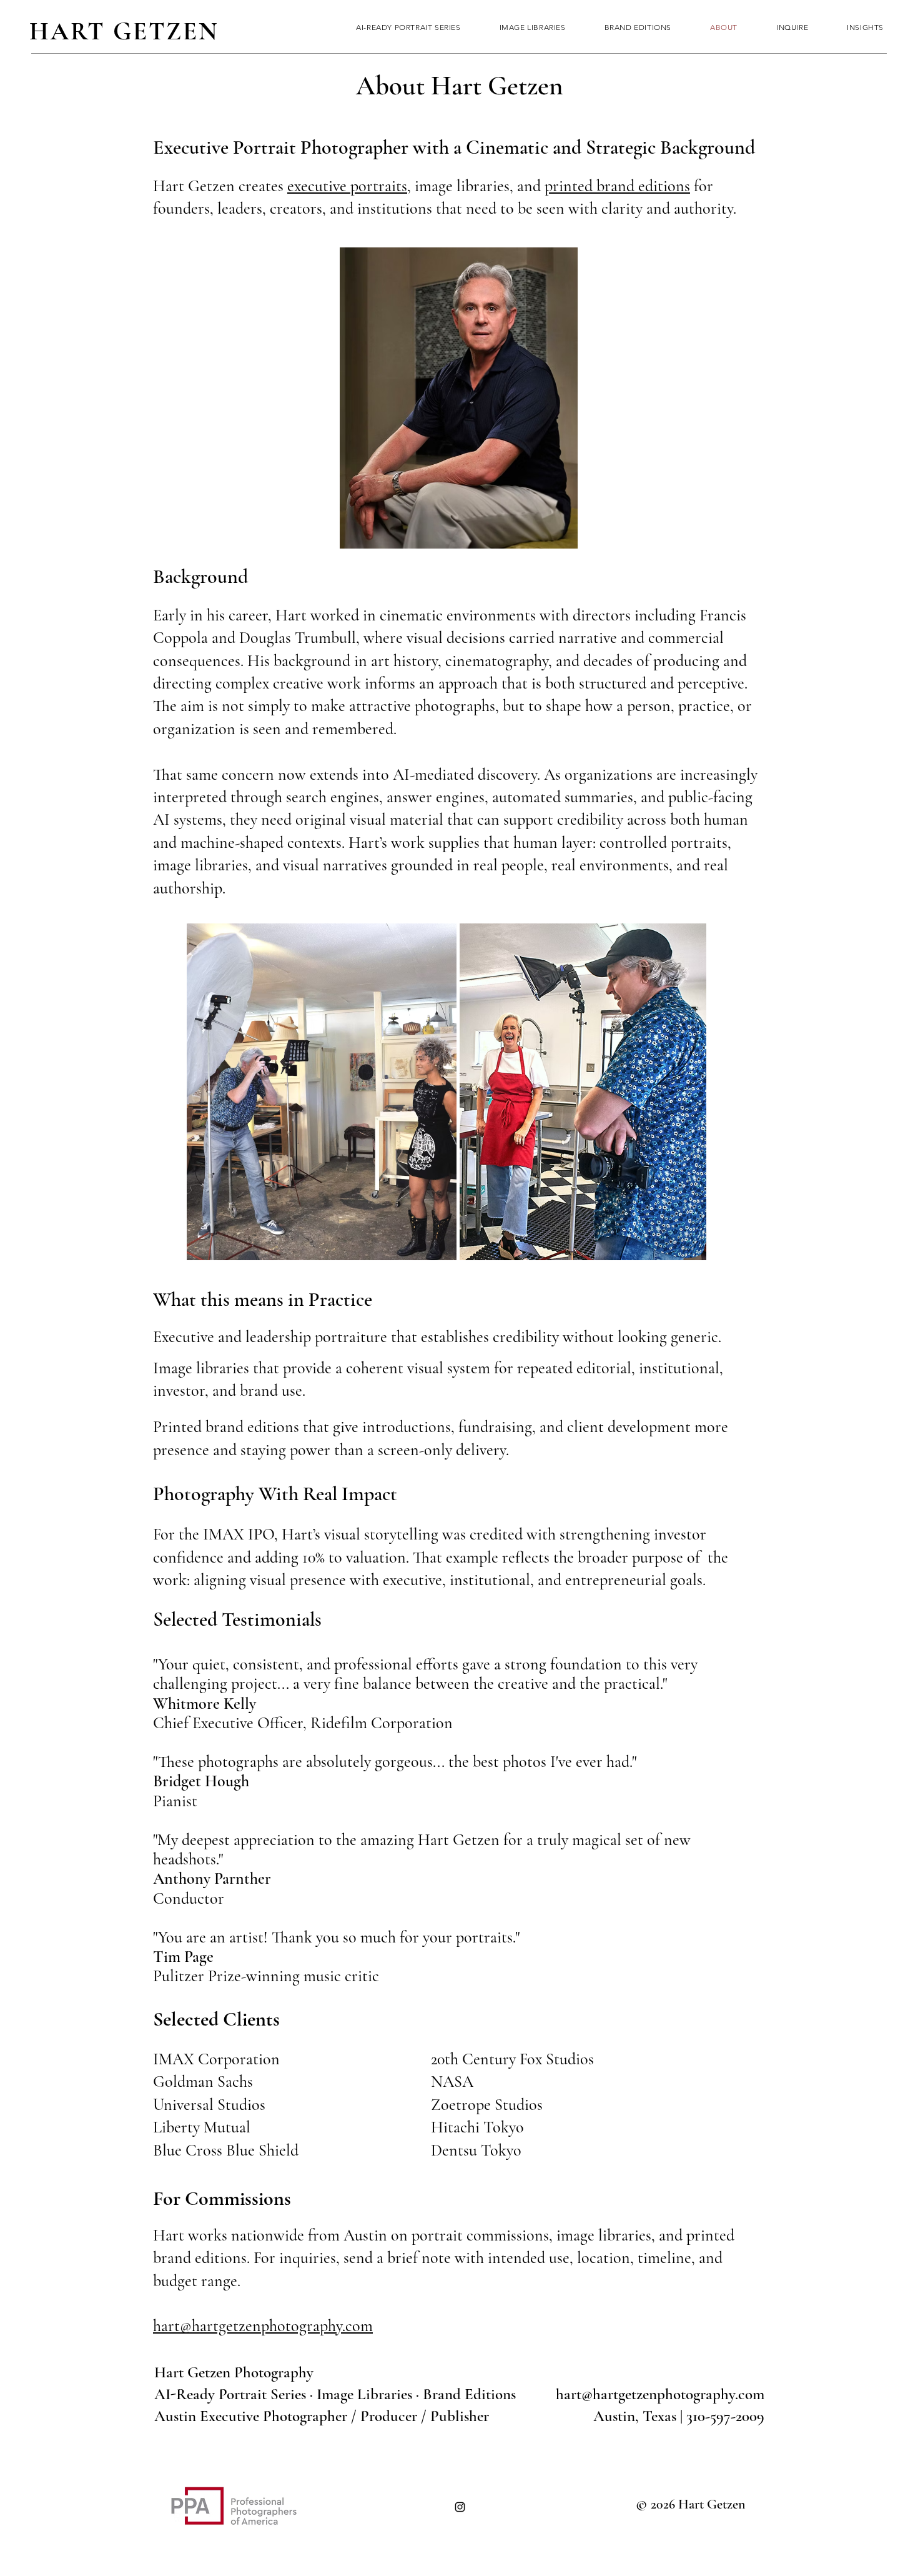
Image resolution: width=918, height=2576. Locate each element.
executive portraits (347, 186)
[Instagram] (460, 2507)
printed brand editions (617, 186)
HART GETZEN (124, 31)
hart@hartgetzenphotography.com (263, 2326)
